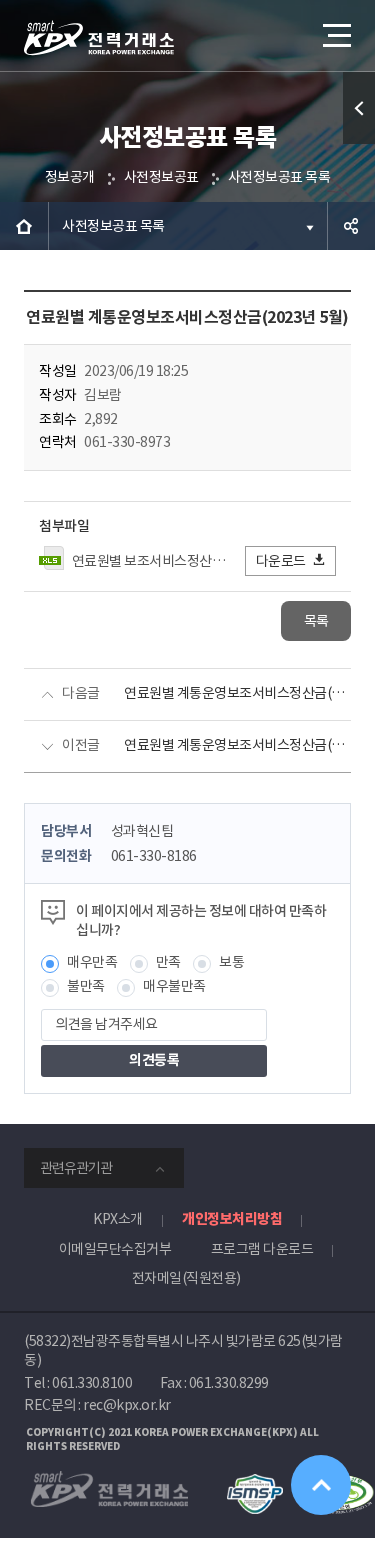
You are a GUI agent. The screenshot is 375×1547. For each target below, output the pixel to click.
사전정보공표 (161, 177)
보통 (231, 962)
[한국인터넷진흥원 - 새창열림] (254, 1483)
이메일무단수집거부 (115, 1249)
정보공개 (70, 177)
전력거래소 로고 (99, 38)
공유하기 (351, 226)
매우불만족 (174, 986)
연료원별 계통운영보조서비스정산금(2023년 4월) (237, 745)
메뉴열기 (335, 35)
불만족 (86, 986)
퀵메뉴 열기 (359, 108)
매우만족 (92, 962)
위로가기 (321, 1485)
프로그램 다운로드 (262, 1249)
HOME (24, 226)
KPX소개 (118, 1219)
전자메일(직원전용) (186, 1278)
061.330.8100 (92, 1383)
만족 (168, 962)
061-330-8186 (154, 856)
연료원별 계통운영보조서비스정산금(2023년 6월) (237, 693)
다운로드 (281, 561)
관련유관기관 (76, 1168)
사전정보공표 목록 (279, 177)
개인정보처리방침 (232, 1219)
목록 (316, 621)
